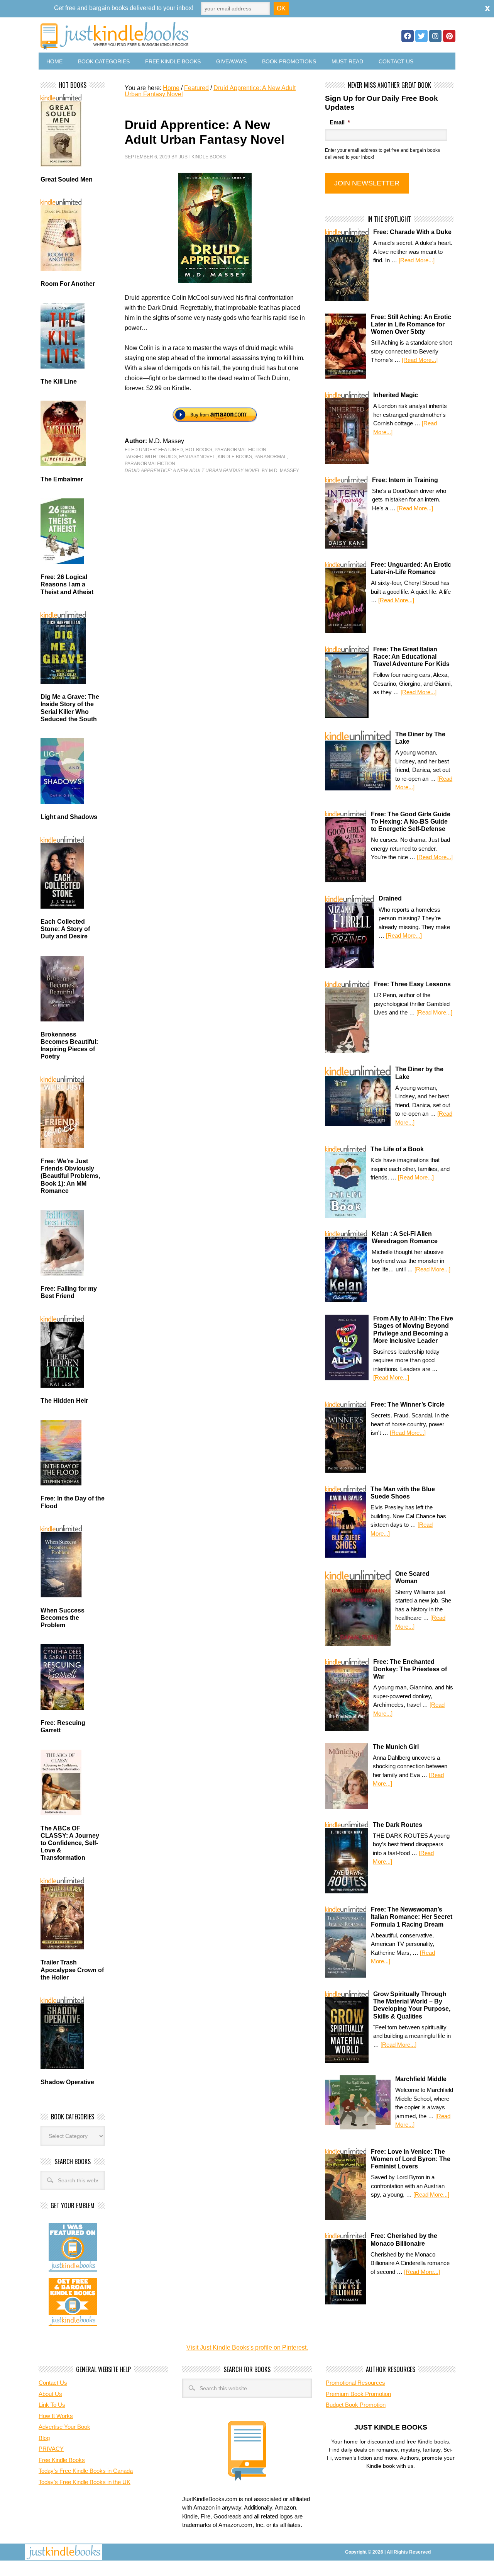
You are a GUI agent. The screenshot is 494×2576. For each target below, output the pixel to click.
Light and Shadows (69, 817)
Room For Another (68, 284)
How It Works (56, 2416)
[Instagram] (435, 36)
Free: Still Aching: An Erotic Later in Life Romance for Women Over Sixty (411, 324)
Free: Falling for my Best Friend (69, 1292)
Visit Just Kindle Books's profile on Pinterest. (247, 2347)
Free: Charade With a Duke (412, 232)
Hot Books (199, 450)
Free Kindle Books (173, 61)
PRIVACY (51, 2449)
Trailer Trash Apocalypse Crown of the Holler (72, 1970)
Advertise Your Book (64, 2427)
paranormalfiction (150, 464)
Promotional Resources (355, 2383)
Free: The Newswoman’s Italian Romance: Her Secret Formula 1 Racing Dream (412, 1917)
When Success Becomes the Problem (63, 1618)
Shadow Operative (67, 2082)
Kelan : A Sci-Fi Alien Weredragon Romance (405, 1237)
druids (168, 457)
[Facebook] (408, 36)
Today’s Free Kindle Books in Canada (86, 2471)
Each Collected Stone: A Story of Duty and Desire (65, 929)
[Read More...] (417, 260)
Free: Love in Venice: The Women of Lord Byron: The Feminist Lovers (411, 2159)
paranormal (271, 457)
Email (340, 122)
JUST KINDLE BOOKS (175, 36)
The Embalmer (62, 479)
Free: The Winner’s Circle (408, 1404)
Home (54, 61)
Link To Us (52, 2405)
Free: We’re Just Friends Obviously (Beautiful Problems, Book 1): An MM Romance (70, 1176)
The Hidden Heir (64, 1401)
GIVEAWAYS (231, 61)
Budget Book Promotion (356, 2405)
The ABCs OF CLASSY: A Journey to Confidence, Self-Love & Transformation (70, 1843)
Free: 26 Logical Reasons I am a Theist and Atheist (67, 584)
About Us (50, 2394)
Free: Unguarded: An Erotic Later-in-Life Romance (411, 568)
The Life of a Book (397, 1149)
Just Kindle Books (202, 157)
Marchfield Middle (421, 2079)
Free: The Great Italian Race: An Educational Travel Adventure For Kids (411, 657)
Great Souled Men (67, 179)
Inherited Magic (396, 395)
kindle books (235, 457)
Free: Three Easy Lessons (412, 984)
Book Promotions (289, 61)
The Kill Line (59, 381)
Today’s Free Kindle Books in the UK (85, 2482)
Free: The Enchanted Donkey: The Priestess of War (410, 1669)
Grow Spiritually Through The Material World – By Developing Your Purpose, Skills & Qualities (412, 2005)
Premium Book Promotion (358, 2394)
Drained (390, 898)
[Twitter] (421, 36)
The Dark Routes (398, 1825)
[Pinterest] (449, 36)
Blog (44, 2438)
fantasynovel (197, 457)
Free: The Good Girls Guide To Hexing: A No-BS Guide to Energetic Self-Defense (411, 822)
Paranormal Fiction (240, 450)
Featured (171, 450)
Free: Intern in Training (405, 480)
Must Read (347, 61)
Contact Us (396, 61)
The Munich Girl (396, 1747)
